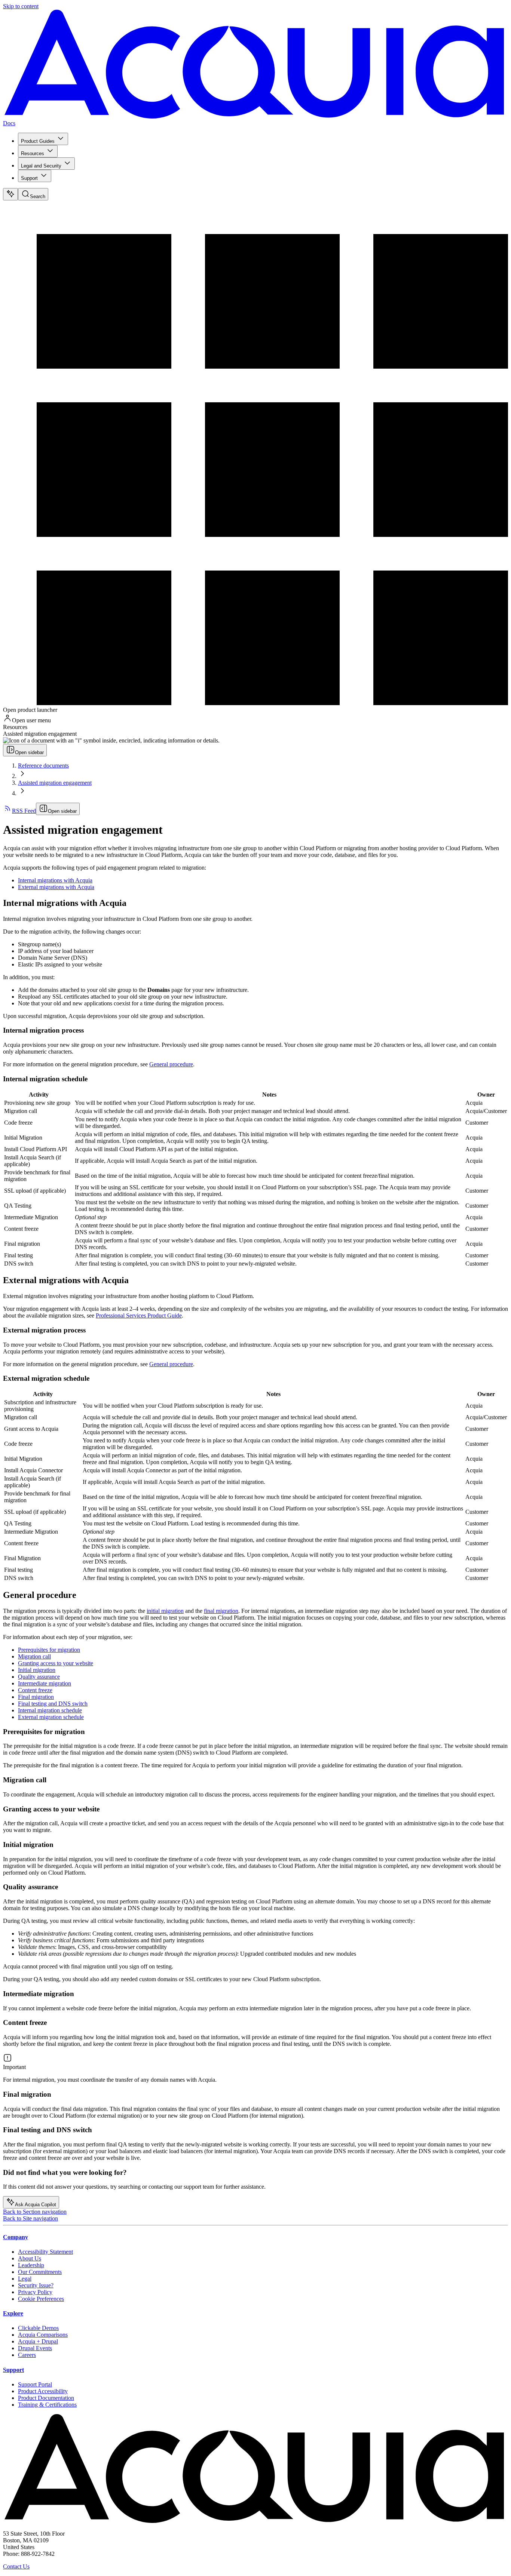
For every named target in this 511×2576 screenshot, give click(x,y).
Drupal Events (35, 2348)
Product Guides (38, 141)
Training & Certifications (47, 2405)
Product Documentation (46, 2398)
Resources (33, 153)
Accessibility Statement (45, 2252)
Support (29, 178)
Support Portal (35, 2384)
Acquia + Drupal (38, 2341)
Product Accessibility (43, 2391)
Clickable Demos (38, 2328)
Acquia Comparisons (43, 2335)
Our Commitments (40, 2272)
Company (16, 2237)
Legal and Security (41, 166)
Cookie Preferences (41, 2299)
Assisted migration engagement (55, 783)
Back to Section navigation (35, 2212)
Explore (13, 2313)
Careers (27, 2355)
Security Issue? (36, 2285)
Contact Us (16, 2566)
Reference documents (43, 766)
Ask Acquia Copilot (36, 2205)
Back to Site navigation (30, 2218)
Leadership (31, 2265)
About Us (30, 2258)
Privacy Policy (35, 2292)
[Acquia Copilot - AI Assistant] (10, 194)
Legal (25, 2279)
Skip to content (21, 6)
